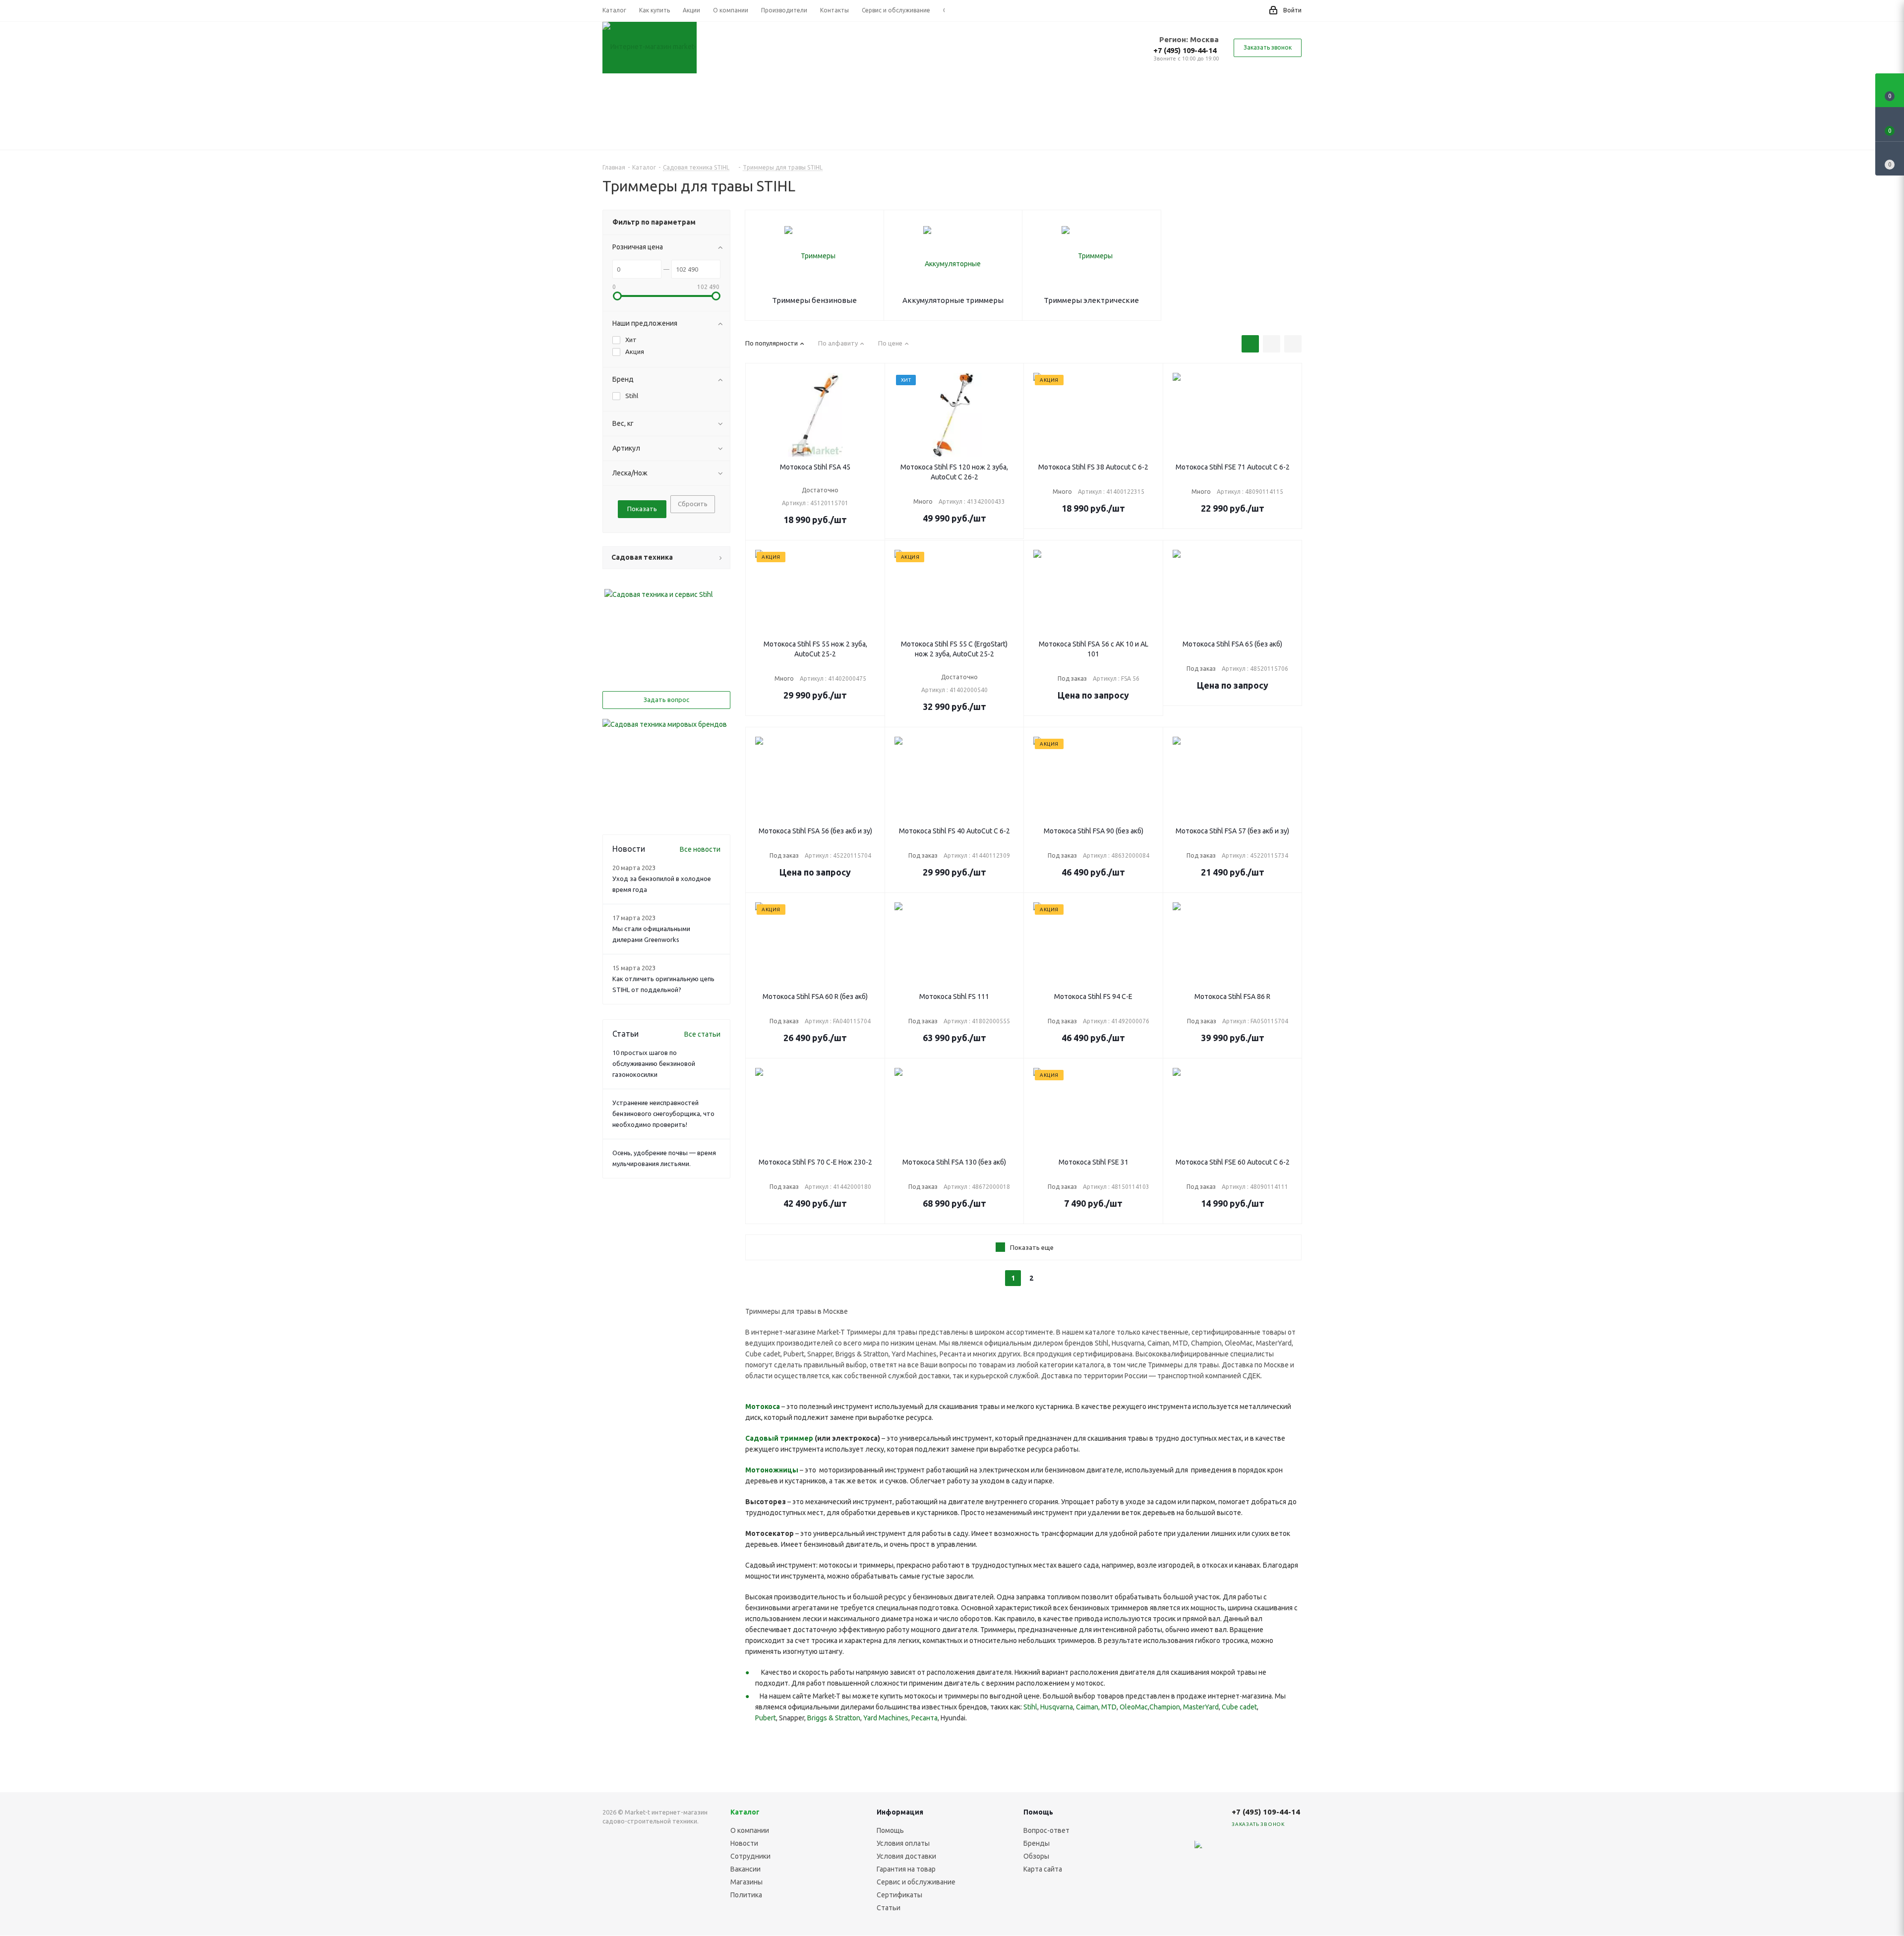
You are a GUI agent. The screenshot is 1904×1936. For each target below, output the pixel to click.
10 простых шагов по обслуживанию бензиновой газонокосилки (654, 1063)
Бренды (1037, 1843)
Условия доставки (906, 1856)
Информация (900, 1812)
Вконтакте (1217, 1850)
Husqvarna (1057, 1707)
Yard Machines (886, 1718)
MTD (1109, 1707)
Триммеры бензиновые (814, 300)
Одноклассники (1292, 1850)
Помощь (890, 1830)
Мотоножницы (772, 1470)
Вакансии (745, 1869)
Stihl (1030, 1707)
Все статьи (702, 1034)
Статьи (889, 1908)
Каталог (745, 1812)
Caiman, (1088, 1707)
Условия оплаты (903, 1843)
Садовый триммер (779, 1438)
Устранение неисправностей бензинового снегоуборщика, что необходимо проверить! (663, 1114)
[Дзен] (1192, 1850)
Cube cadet (1239, 1707)
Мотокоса (763, 1407)
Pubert (766, 1718)
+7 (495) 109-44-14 (1185, 50)
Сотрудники (750, 1856)
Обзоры (1036, 1856)
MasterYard (1201, 1707)
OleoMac (1134, 1707)
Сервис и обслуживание (916, 1882)
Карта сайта (1043, 1869)
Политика (746, 1895)
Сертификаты (899, 1895)
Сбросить (693, 504)
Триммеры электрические (1091, 300)
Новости (744, 1843)
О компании (750, 1830)
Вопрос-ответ (1046, 1830)
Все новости (700, 849)
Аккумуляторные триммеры (953, 300)
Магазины (746, 1882)
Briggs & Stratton (834, 1718)
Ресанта (924, 1718)
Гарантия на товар (906, 1869)
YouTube (1267, 1850)
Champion (1165, 1707)
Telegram (1242, 1850)
